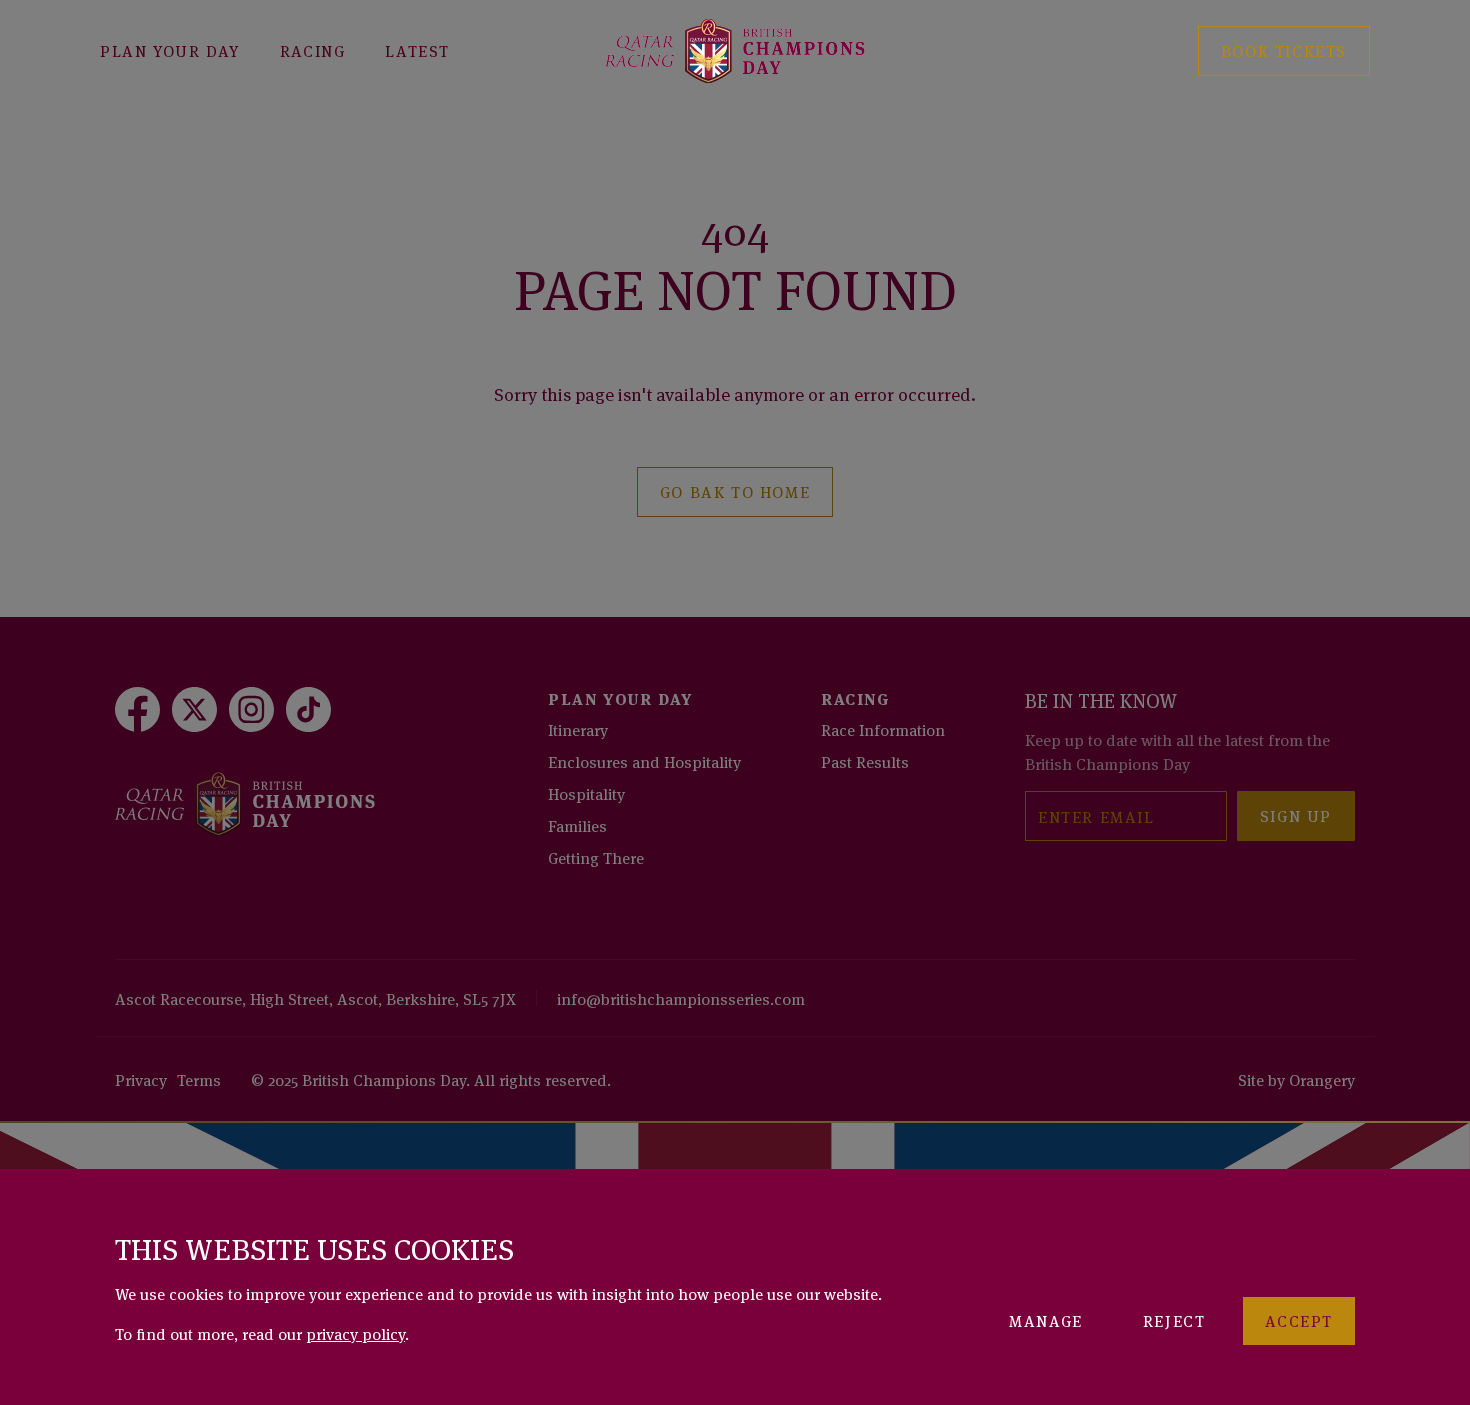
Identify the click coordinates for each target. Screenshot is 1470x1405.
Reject (1174, 1320)
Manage (1046, 1320)
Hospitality (586, 793)
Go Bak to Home (735, 491)
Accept (1299, 1320)
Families (577, 825)
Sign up (1296, 815)
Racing (313, 50)
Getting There (596, 857)
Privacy (141, 1079)
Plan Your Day (170, 50)
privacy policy (355, 1333)
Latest (417, 50)
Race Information (883, 729)
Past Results (865, 761)
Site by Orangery (1296, 1079)
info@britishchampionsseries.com (681, 998)
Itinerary (578, 729)
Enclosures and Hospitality (644, 761)
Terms (199, 1079)
